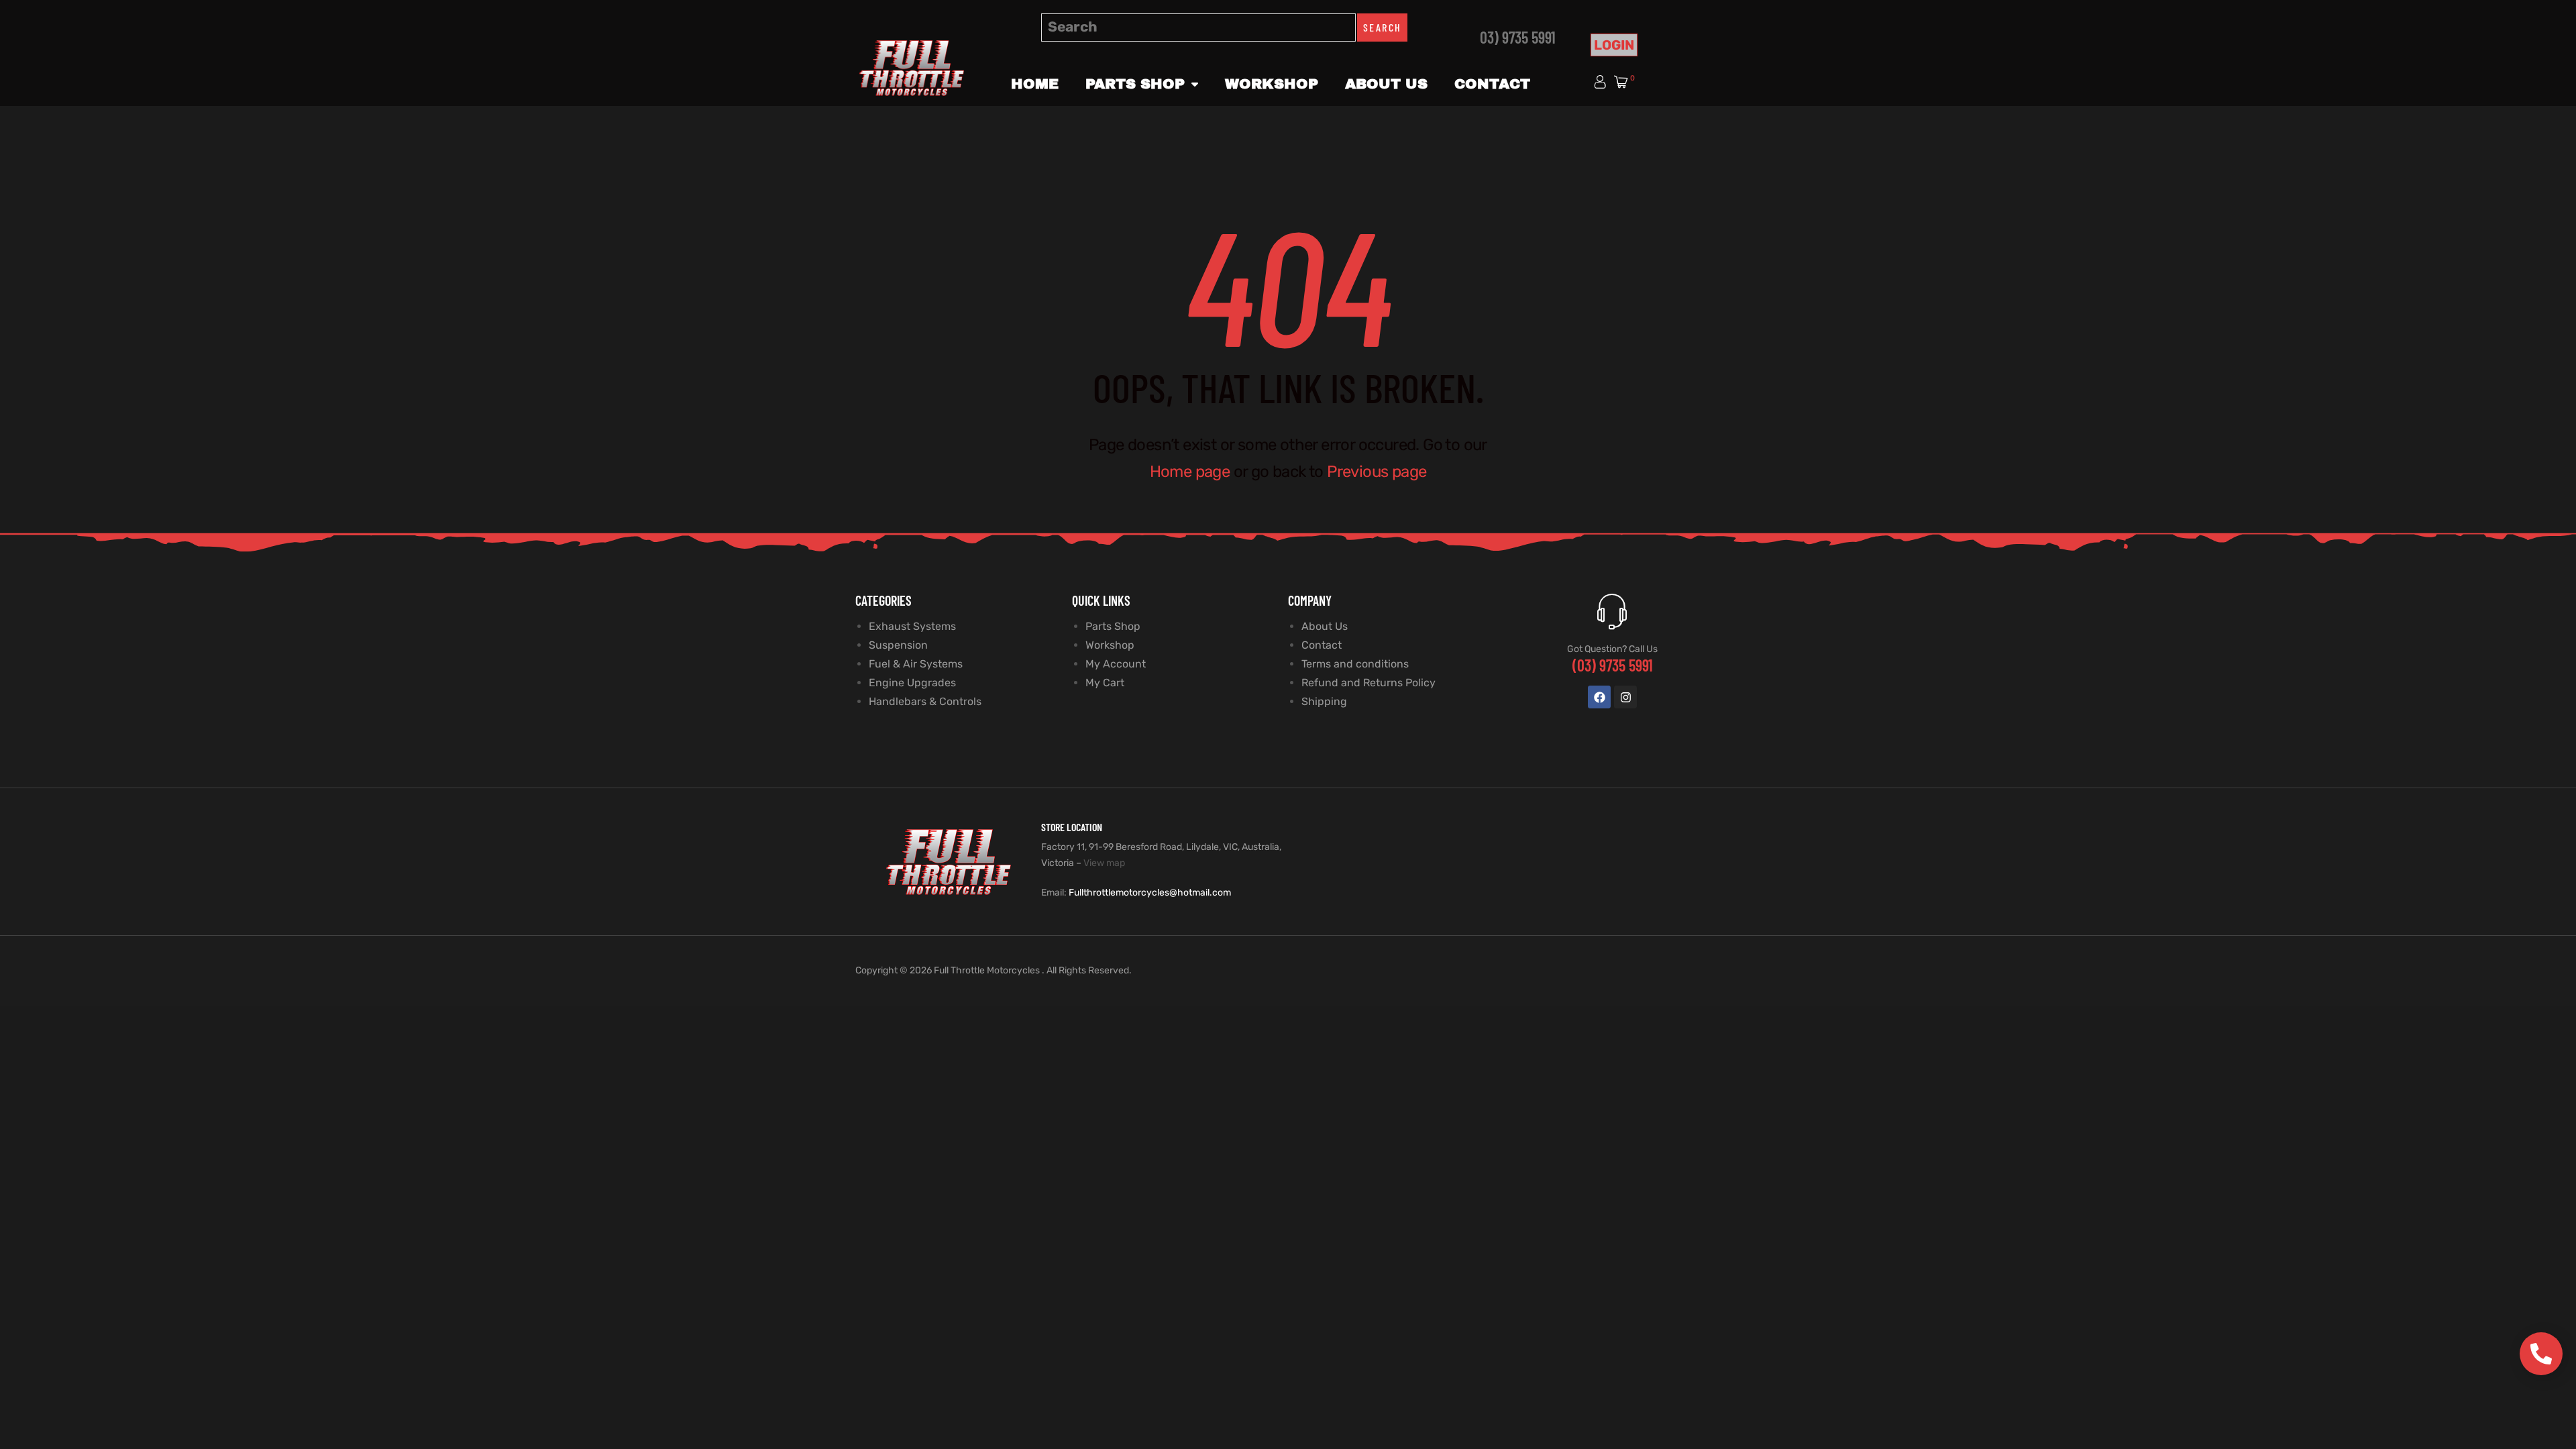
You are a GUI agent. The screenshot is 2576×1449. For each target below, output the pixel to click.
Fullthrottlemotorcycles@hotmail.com (1150, 893)
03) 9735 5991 (1518, 37)
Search (1382, 27)
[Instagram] (1625, 697)
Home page (1190, 472)
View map (1104, 863)
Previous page (1377, 472)
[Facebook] (1599, 697)
